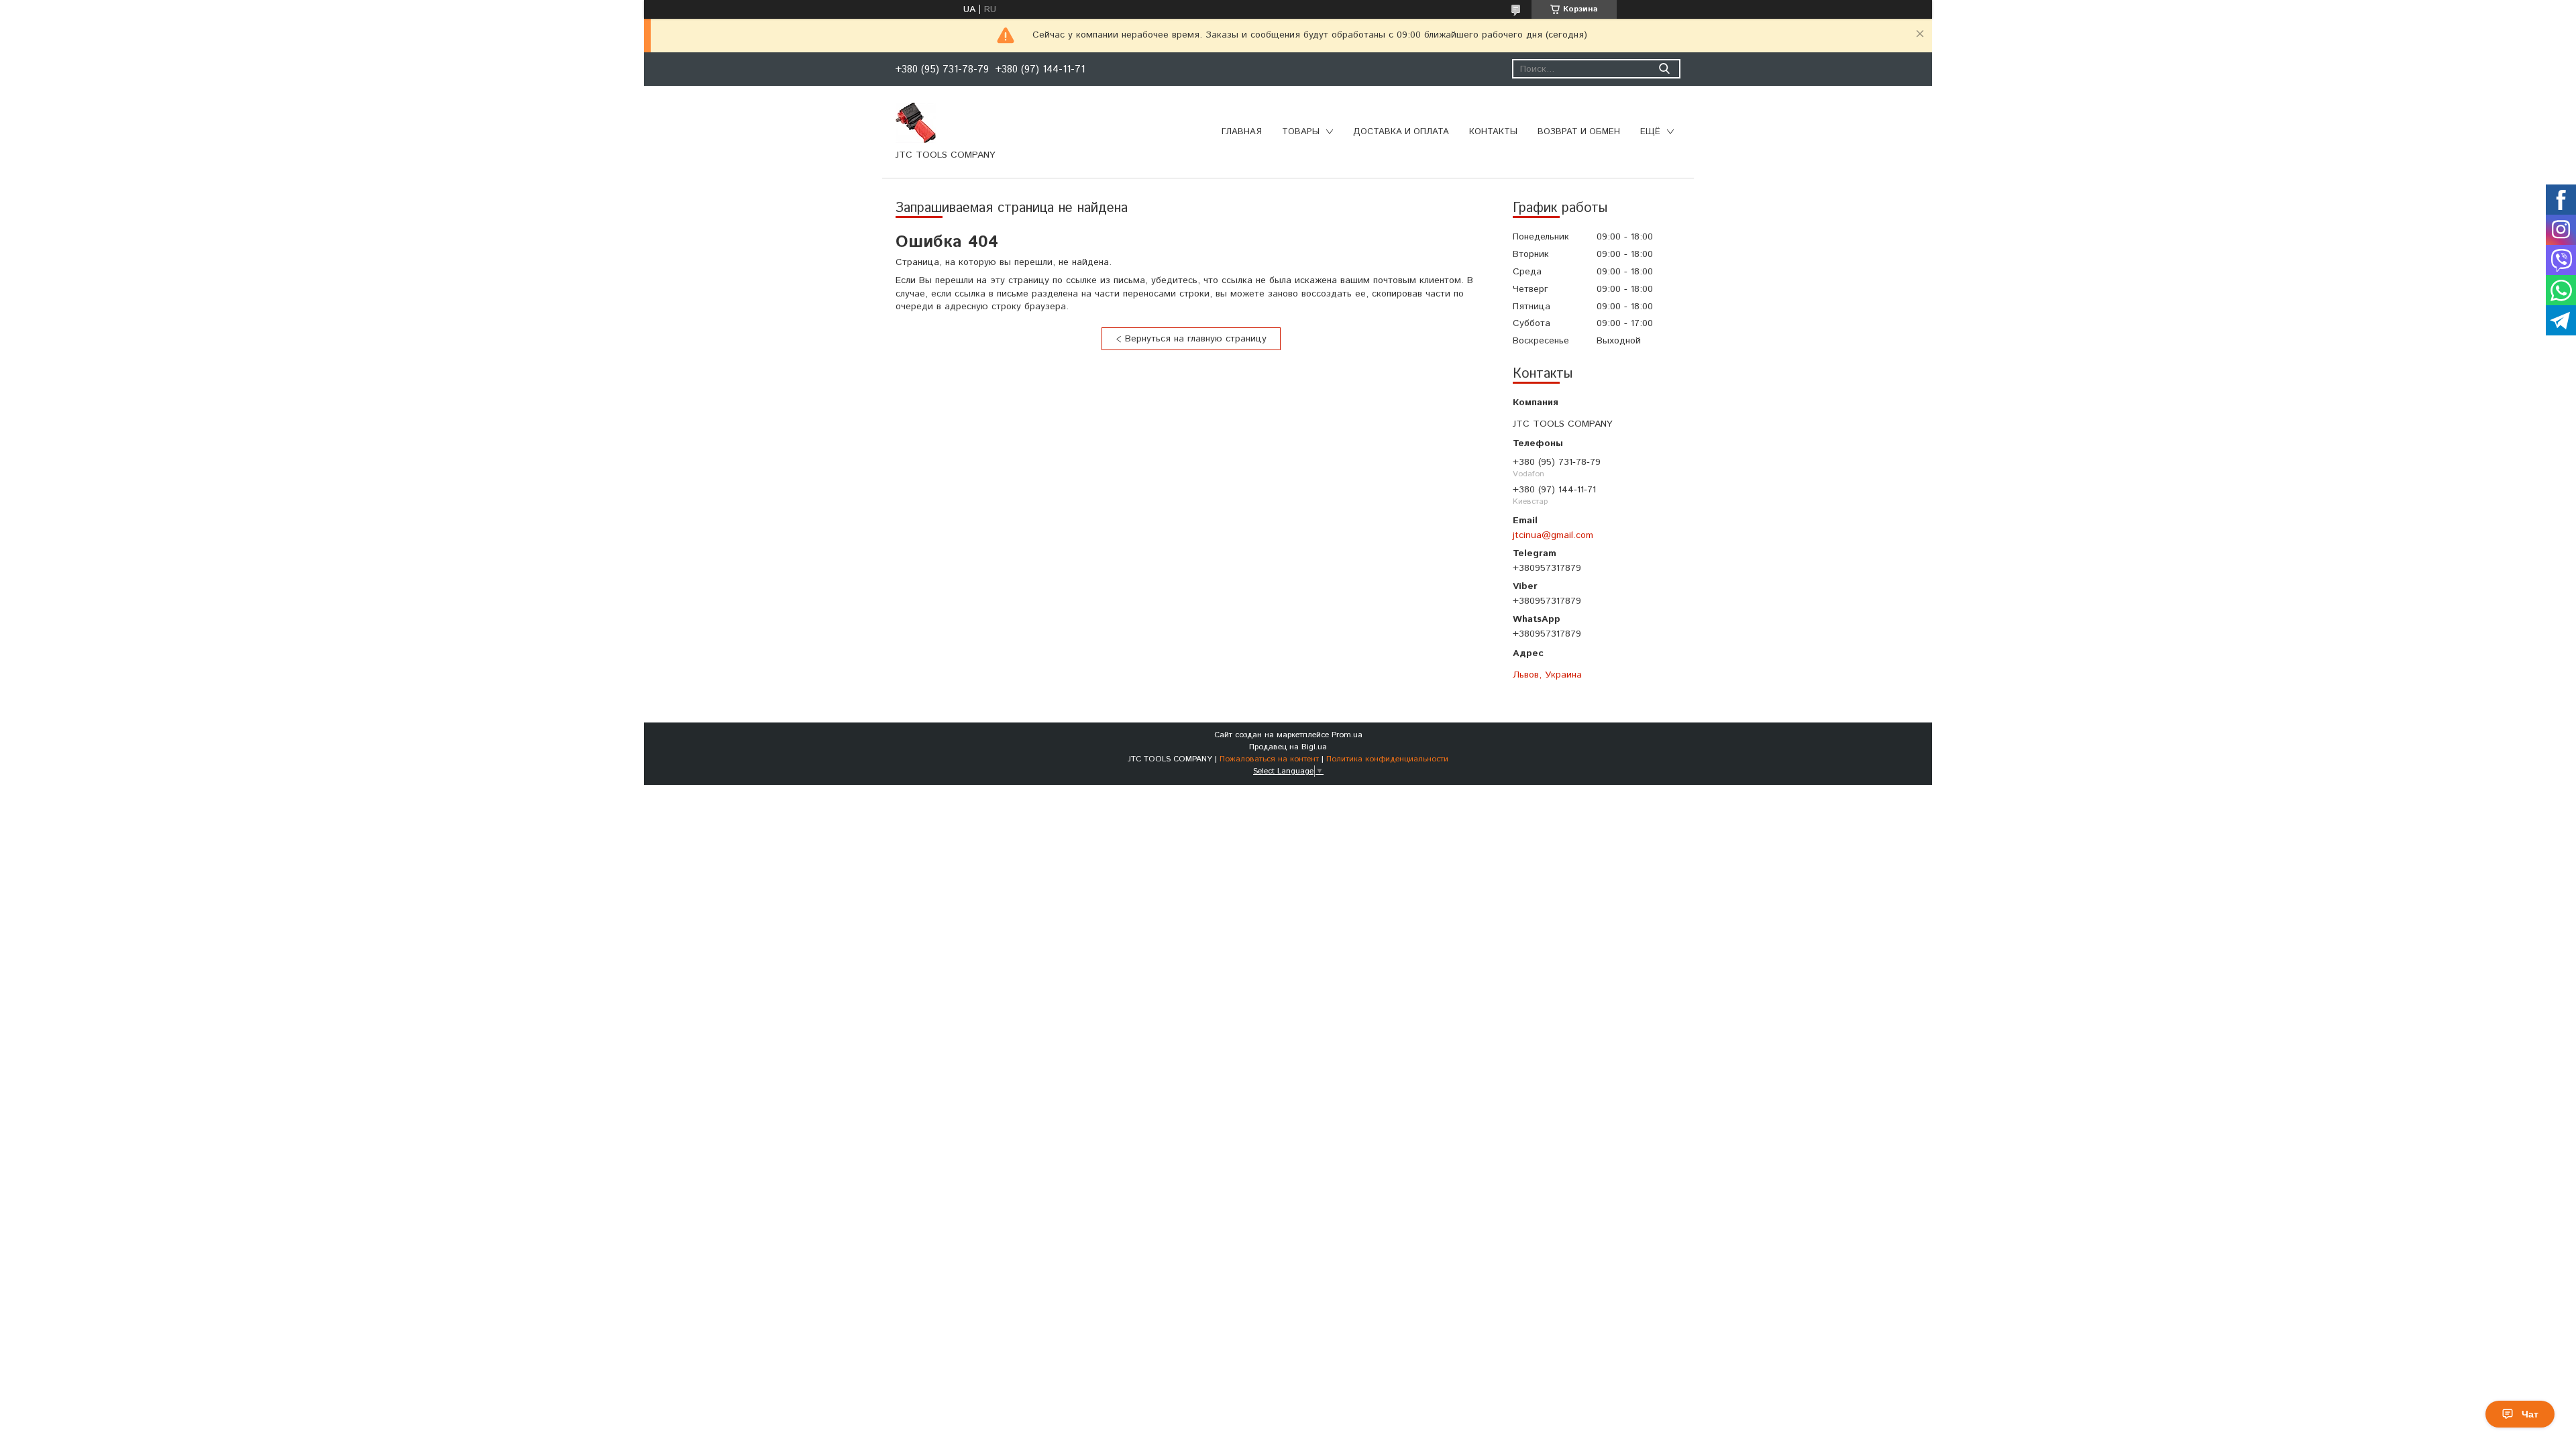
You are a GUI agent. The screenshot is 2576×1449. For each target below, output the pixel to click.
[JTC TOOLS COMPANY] (916, 122)
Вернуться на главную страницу (1196, 339)
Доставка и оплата (1401, 132)
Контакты (1493, 132)
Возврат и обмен (1579, 132)
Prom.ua (1347, 735)
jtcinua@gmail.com (1553, 535)
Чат (2530, 1414)
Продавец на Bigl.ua (1288, 747)
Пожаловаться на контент (1269, 759)
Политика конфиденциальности (1387, 759)
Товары (1301, 132)
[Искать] (1664, 69)
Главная (1242, 132)
